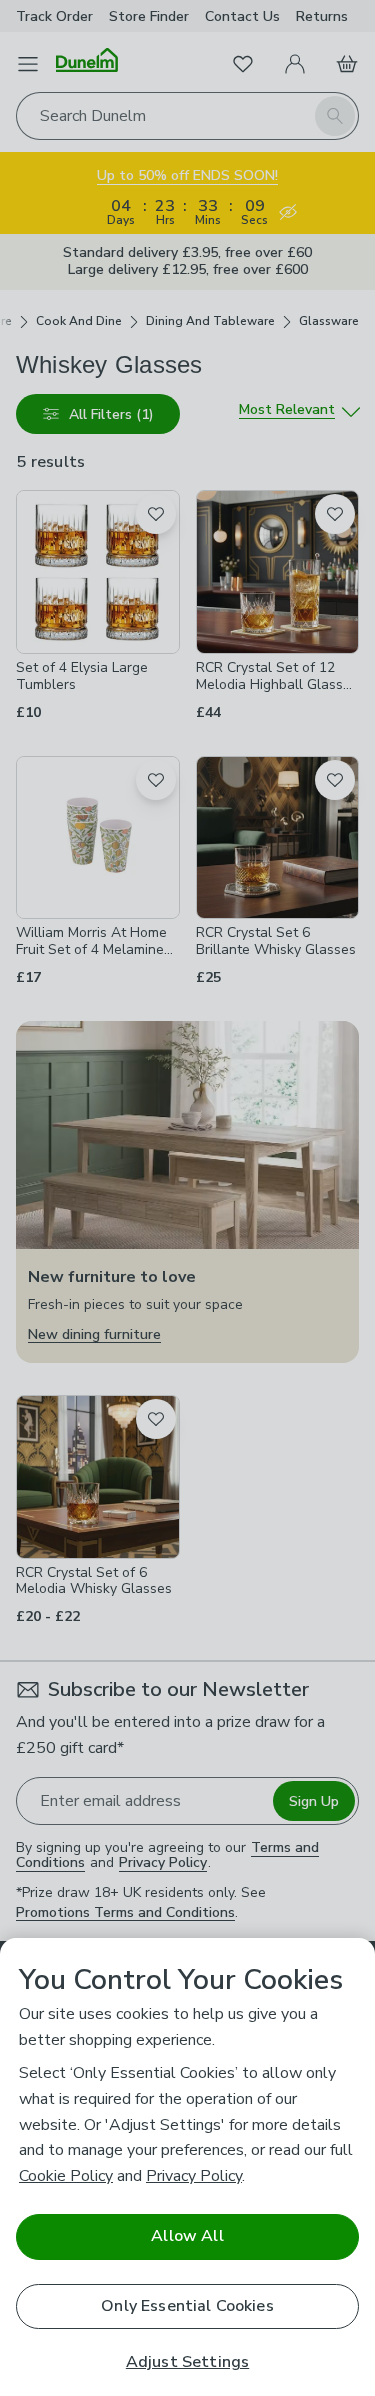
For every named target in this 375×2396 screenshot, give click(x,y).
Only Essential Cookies (187, 2306)
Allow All (187, 2236)
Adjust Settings (187, 2362)
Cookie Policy (66, 2176)
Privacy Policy (194, 2176)
